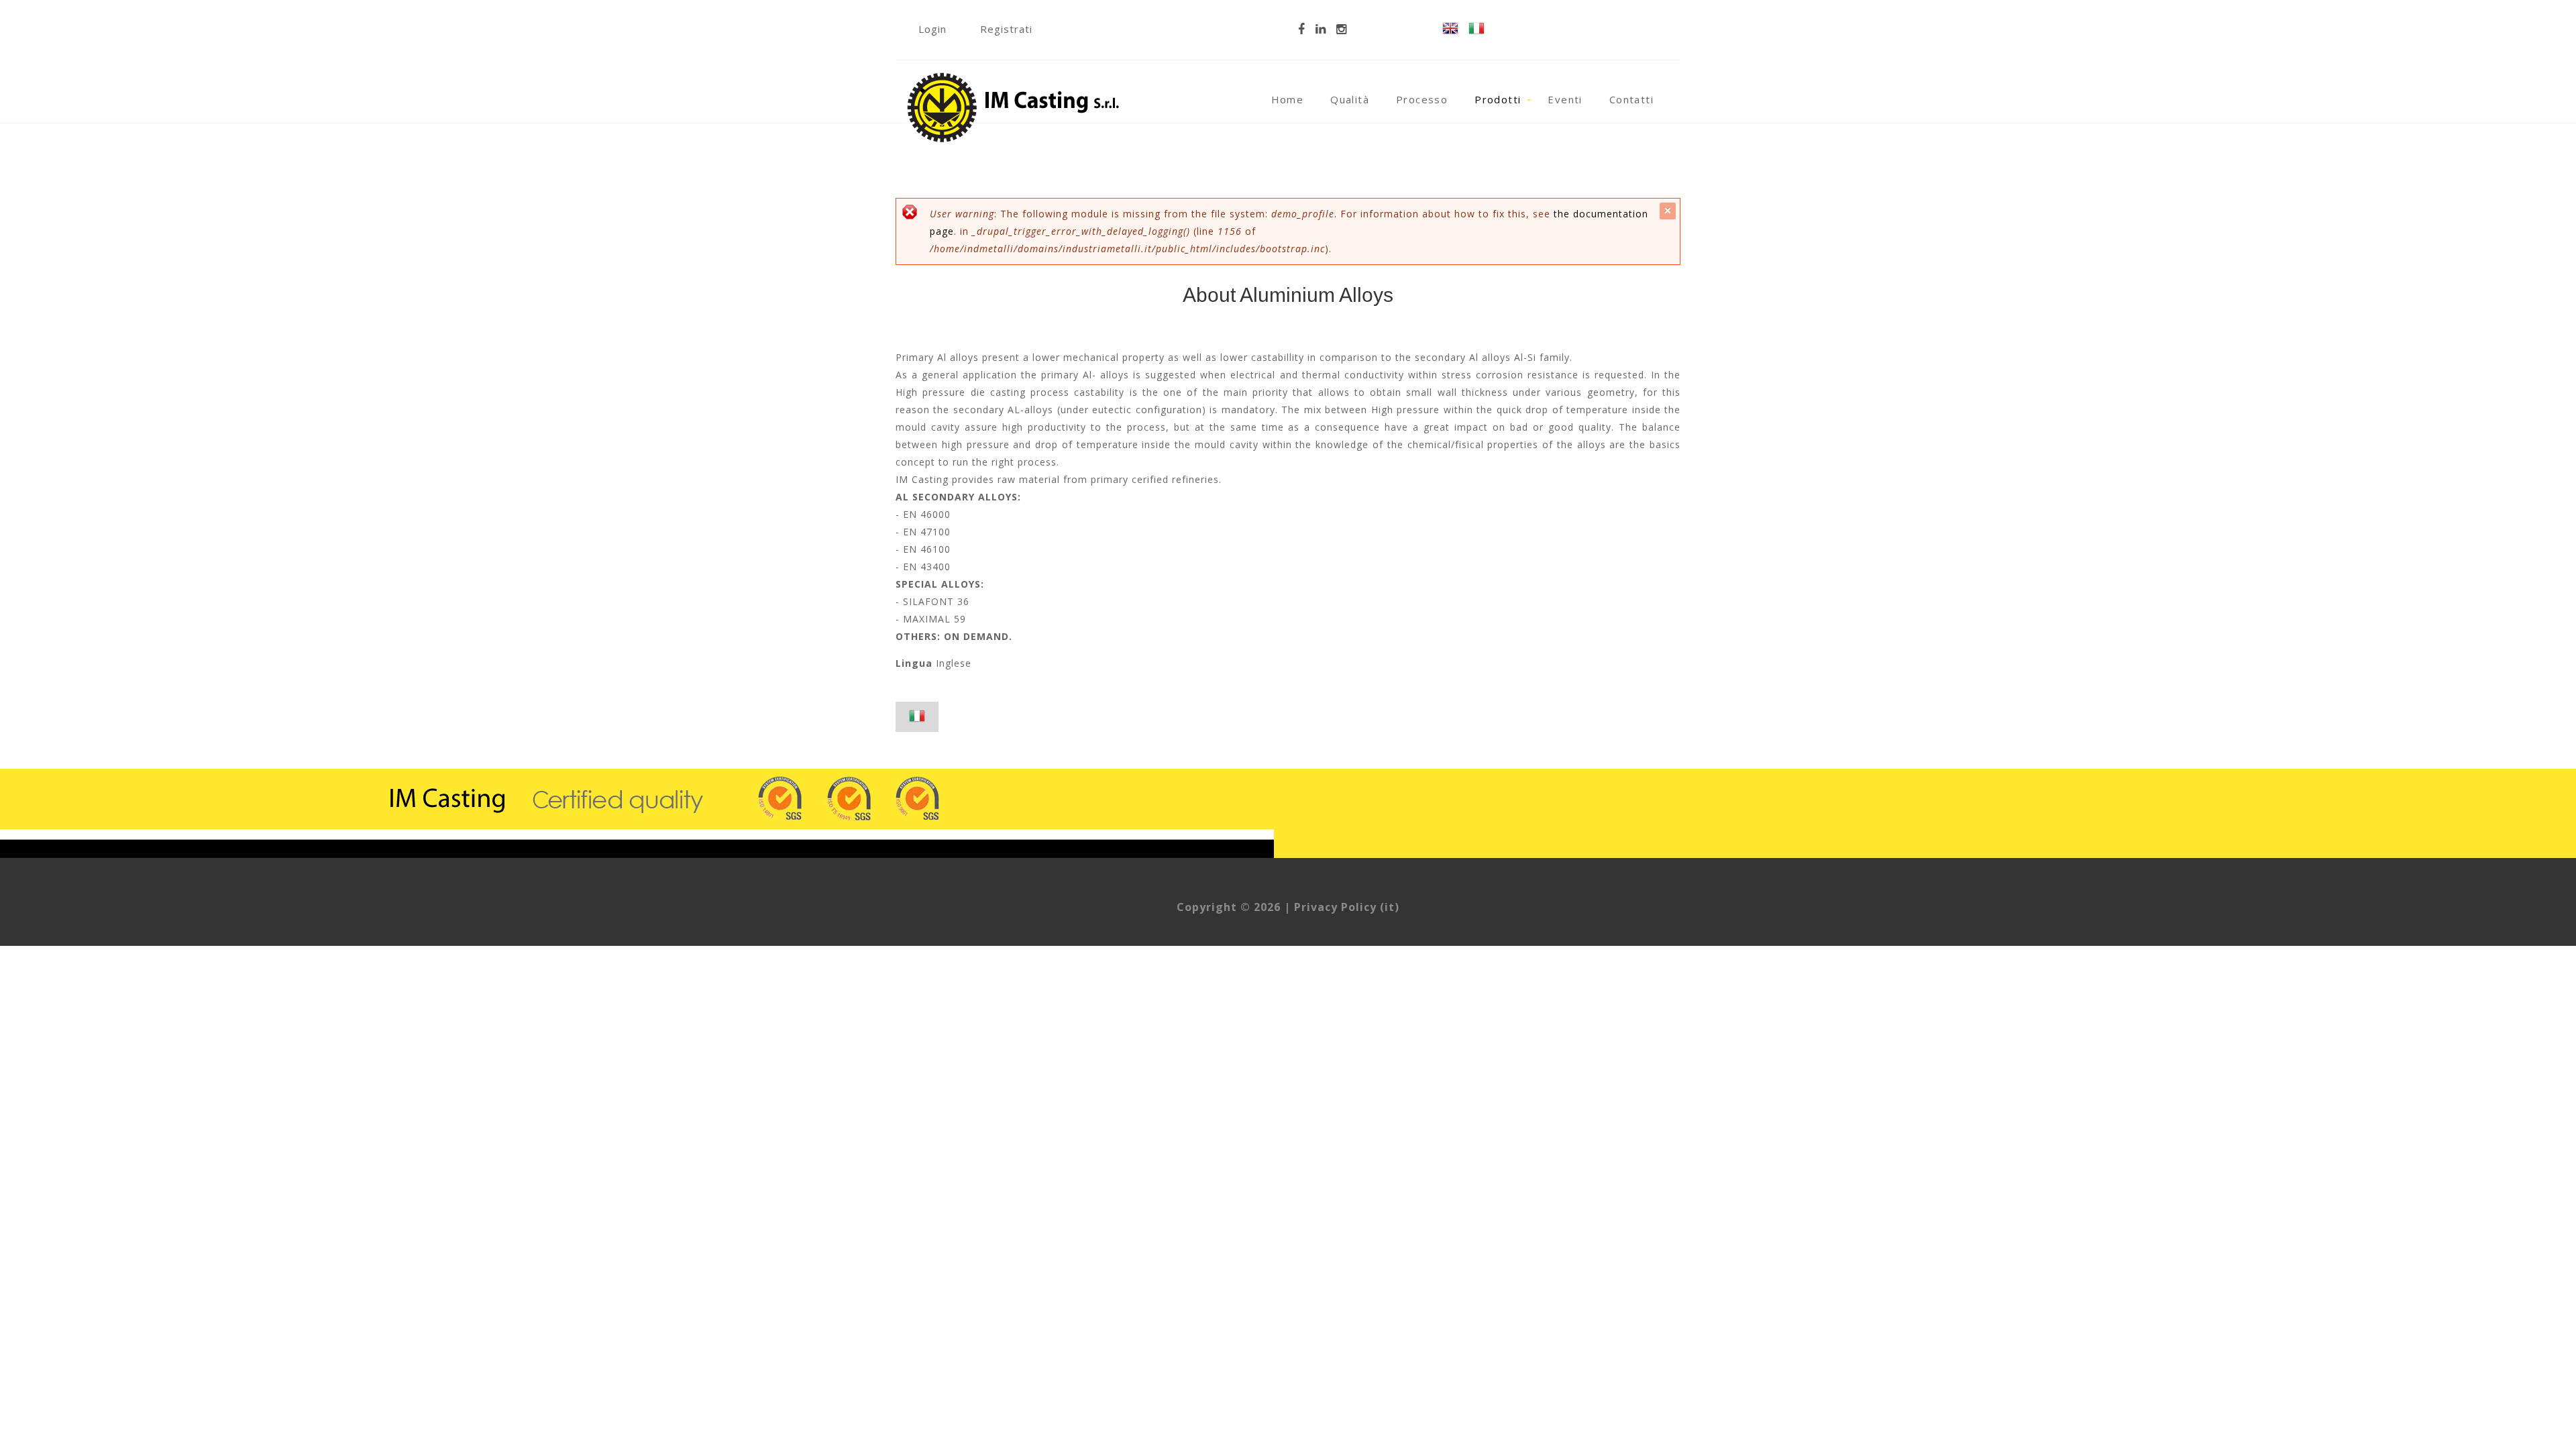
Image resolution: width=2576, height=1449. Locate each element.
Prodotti (1498, 99)
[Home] (1014, 75)
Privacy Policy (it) (1347, 907)
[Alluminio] (1477, 30)
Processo (1422, 99)
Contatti (1631, 99)
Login (932, 29)
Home (1288, 99)
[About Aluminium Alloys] (1450, 30)
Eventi (1565, 99)
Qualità (1350, 99)
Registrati (1006, 29)
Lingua (914, 663)
